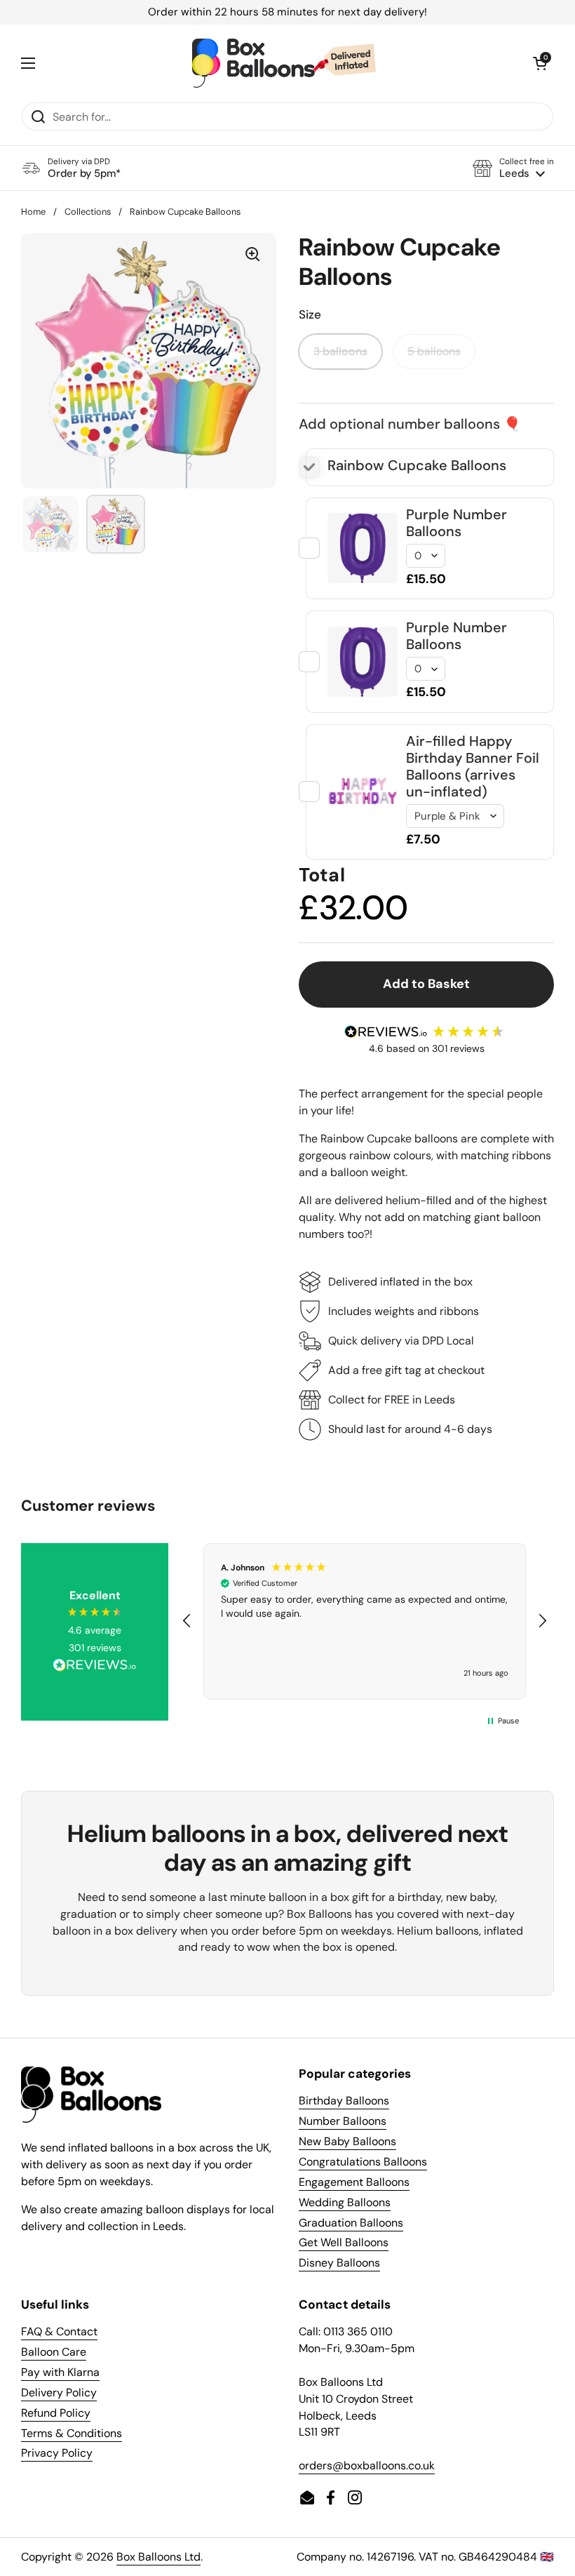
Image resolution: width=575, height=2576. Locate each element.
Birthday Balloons (344, 2101)
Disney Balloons (339, 2263)
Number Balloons (343, 2121)
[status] (287, 12)
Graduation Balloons (351, 2223)
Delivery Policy (59, 2393)
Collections (88, 212)
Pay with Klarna (60, 2372)
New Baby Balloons (347, 2141)
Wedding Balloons (345, 2202)
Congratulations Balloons (363, 2162)
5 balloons (434, 351)
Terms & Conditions (72, 2433)
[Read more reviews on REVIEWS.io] (95, 1667)
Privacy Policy (57, 2453)
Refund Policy (56, 2413)
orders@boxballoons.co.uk (367, 2465)
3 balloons (340, 351)
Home (33, 212)
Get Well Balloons (344, 2242)
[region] (365, 1621)
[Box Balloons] (284, 63)
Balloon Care (54, 2352)
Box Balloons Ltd (158, 2557)
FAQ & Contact (59, 2331)
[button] (513, 168)
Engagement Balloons (354, 2182)
